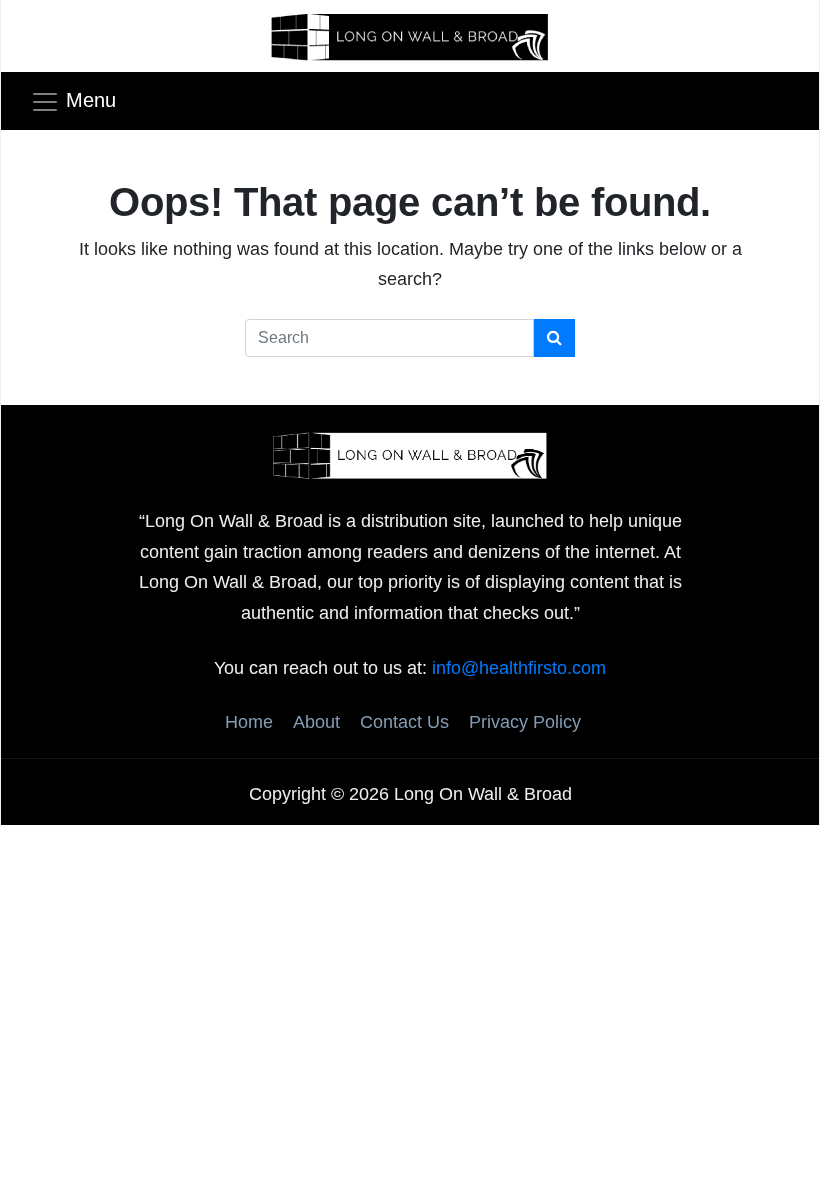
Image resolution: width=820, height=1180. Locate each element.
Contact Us (404, 722)
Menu (91, 100)
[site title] (410, 454)
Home (249, 722)
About (316, 722)
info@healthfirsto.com (519, 668)
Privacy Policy (525, 722)
